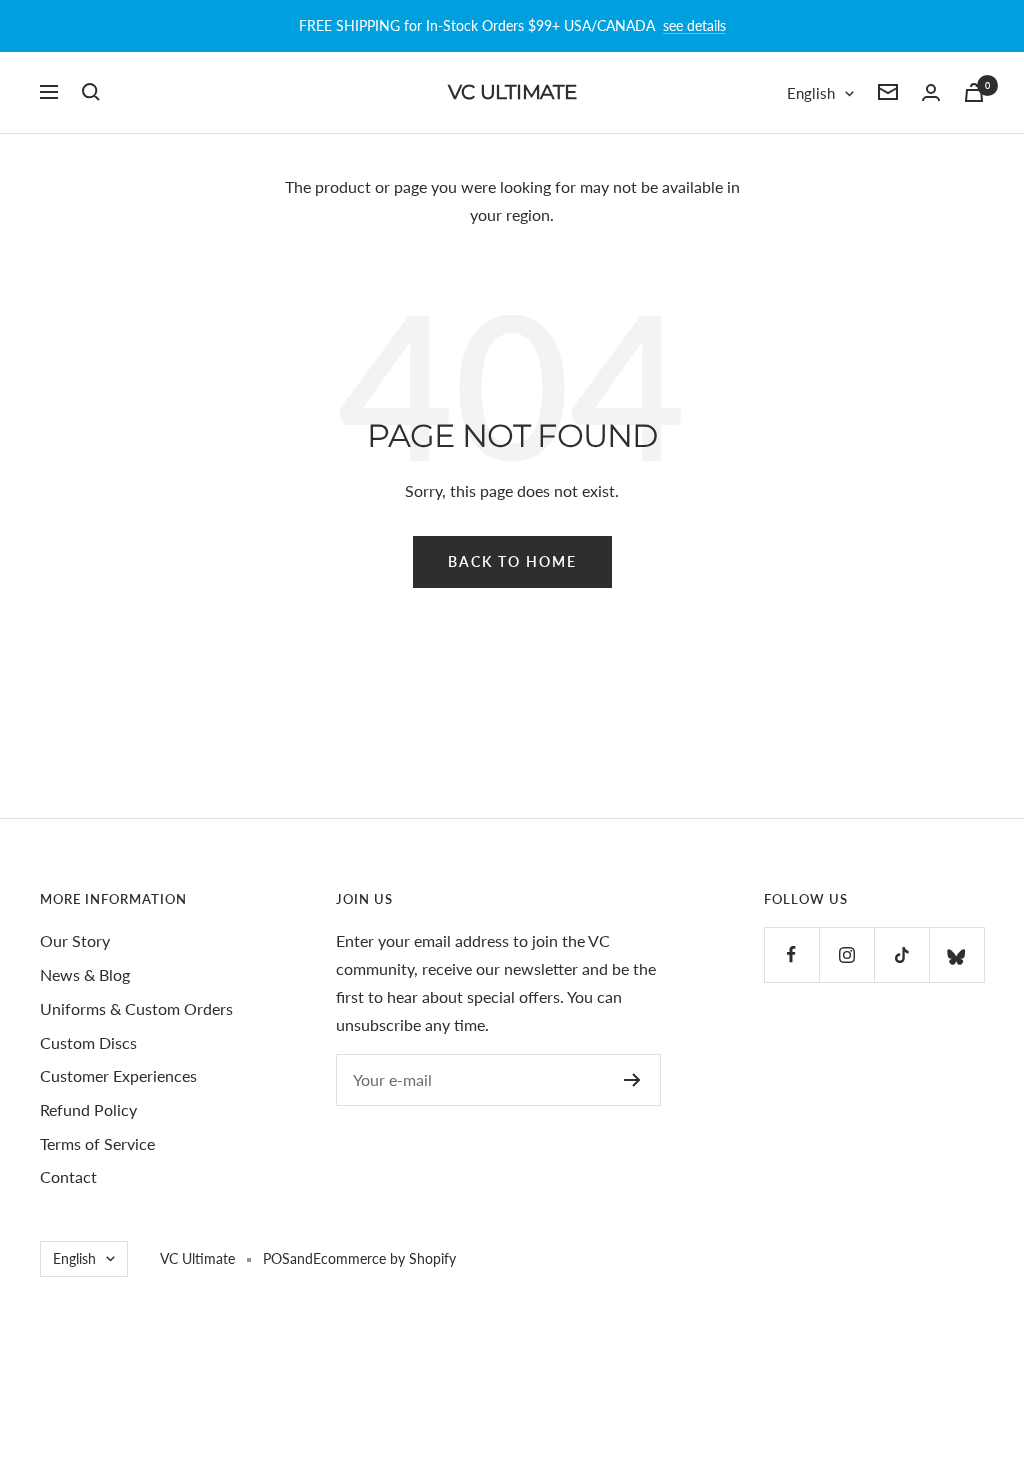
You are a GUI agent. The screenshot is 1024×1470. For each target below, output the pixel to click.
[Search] (91, 92)
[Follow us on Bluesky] (956, 954)
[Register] (632, 1080)
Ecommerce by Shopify (384, 1258)
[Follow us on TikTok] (901, 954)
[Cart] (974, 92)
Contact (68, 1176)
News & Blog (85, 974)
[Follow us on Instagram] (846, 954)
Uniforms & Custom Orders (136, 1008)
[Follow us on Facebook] (791, 954)
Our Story (75, 940)
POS (276, 1258)
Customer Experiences (118, 1075)
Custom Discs (88, 1042)
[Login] (931, 92)
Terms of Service (97, 1143)
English (811, 93)
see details (694, 25)
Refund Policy (88, 1109)
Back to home (512, 561)
